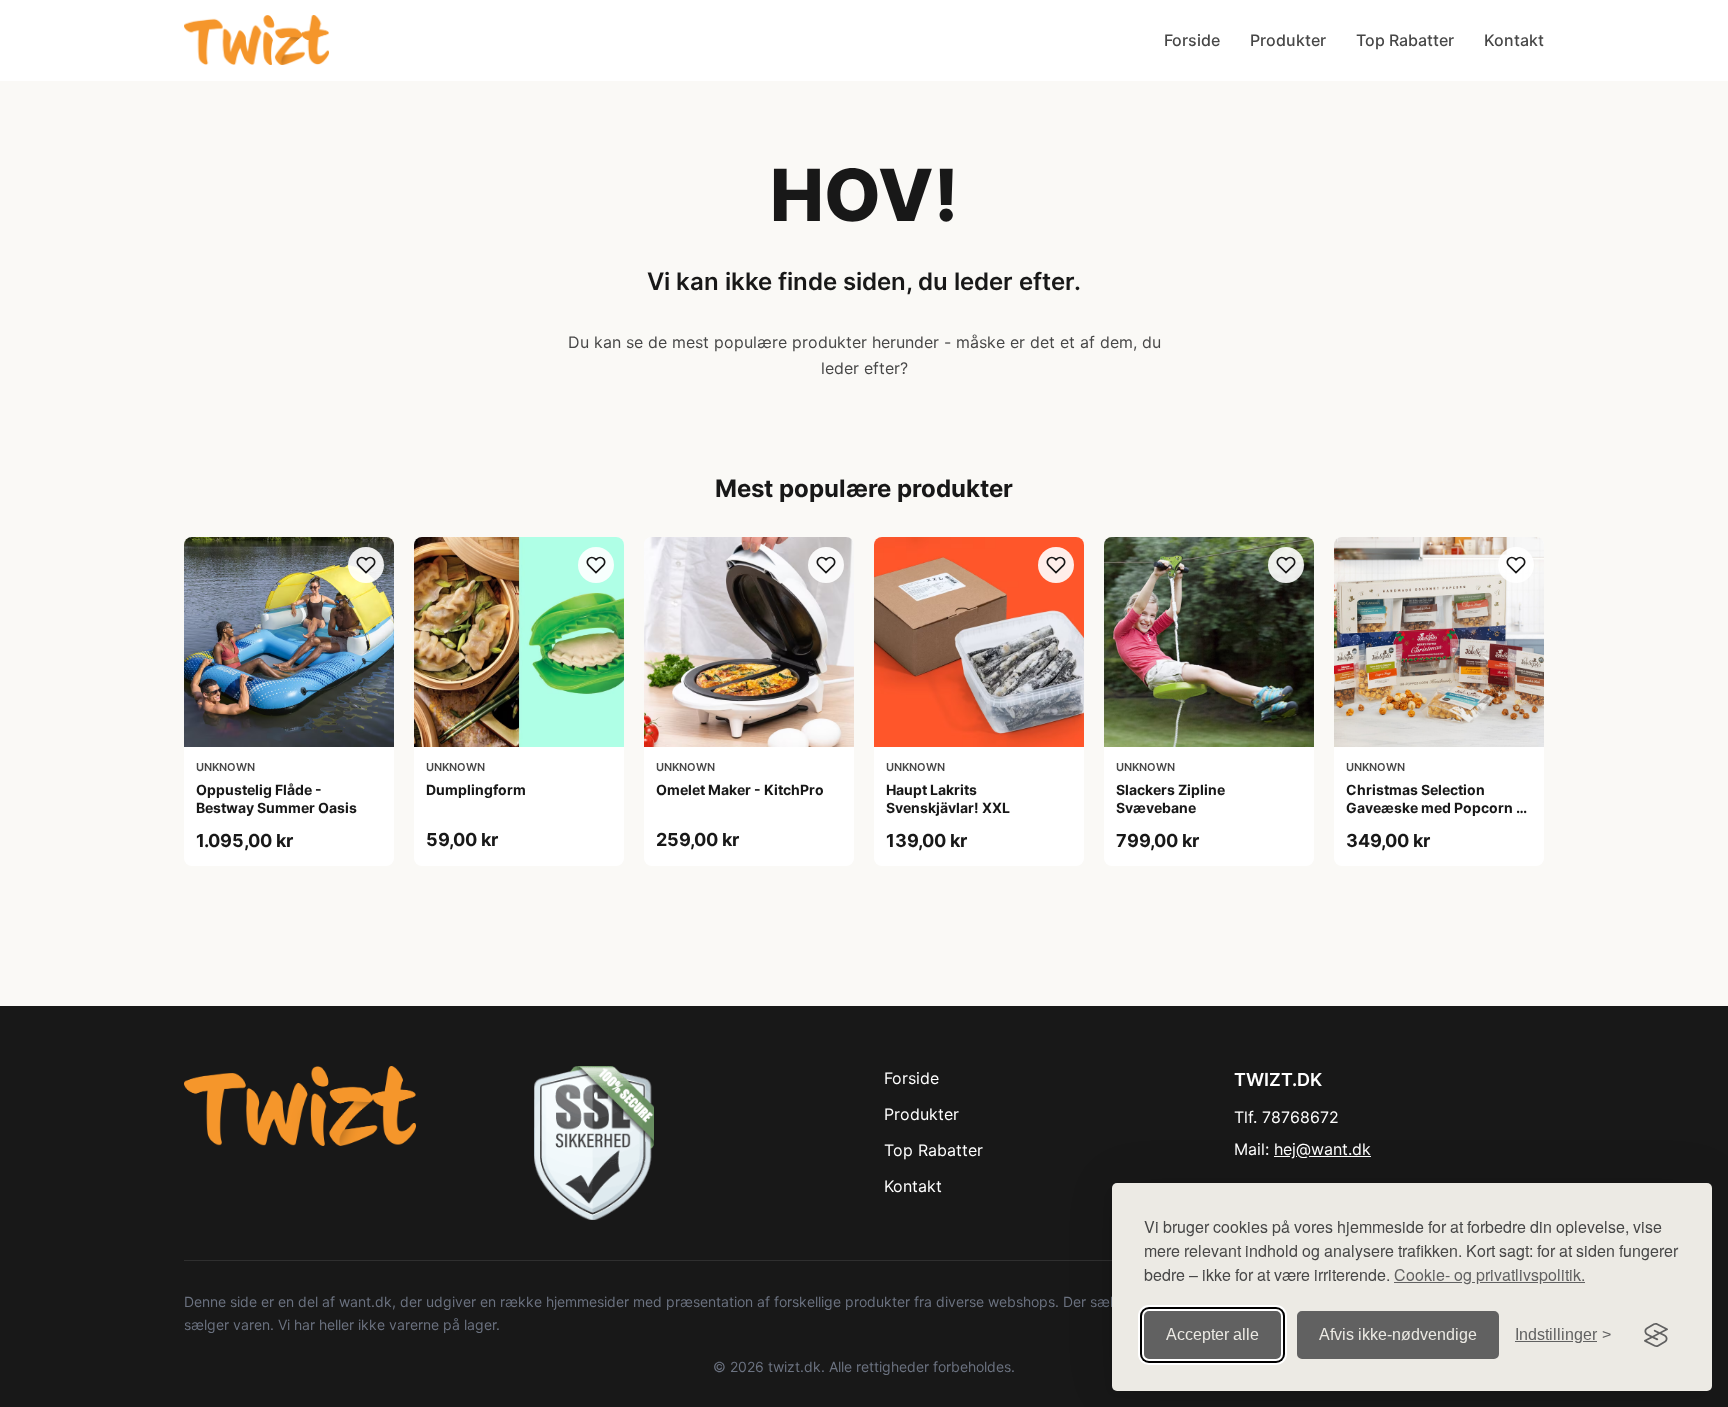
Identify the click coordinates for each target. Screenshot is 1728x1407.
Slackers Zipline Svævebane (1170, 798)
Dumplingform (476, 789)
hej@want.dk (1322, 1149)
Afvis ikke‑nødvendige (1398, 1334)
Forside (1192, 40)
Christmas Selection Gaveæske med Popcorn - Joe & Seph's (1434, 807)
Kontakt (1514, 40)
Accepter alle (1212, 1334)
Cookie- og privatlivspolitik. (1489, 1274)
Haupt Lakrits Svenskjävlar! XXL (948, 798)
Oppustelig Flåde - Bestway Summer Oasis (276, 798)
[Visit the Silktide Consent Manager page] (1656, 1335)
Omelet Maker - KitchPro (740, 789)
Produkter (1288, 40)
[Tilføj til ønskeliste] (366, 565)
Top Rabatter (1405, 40)
